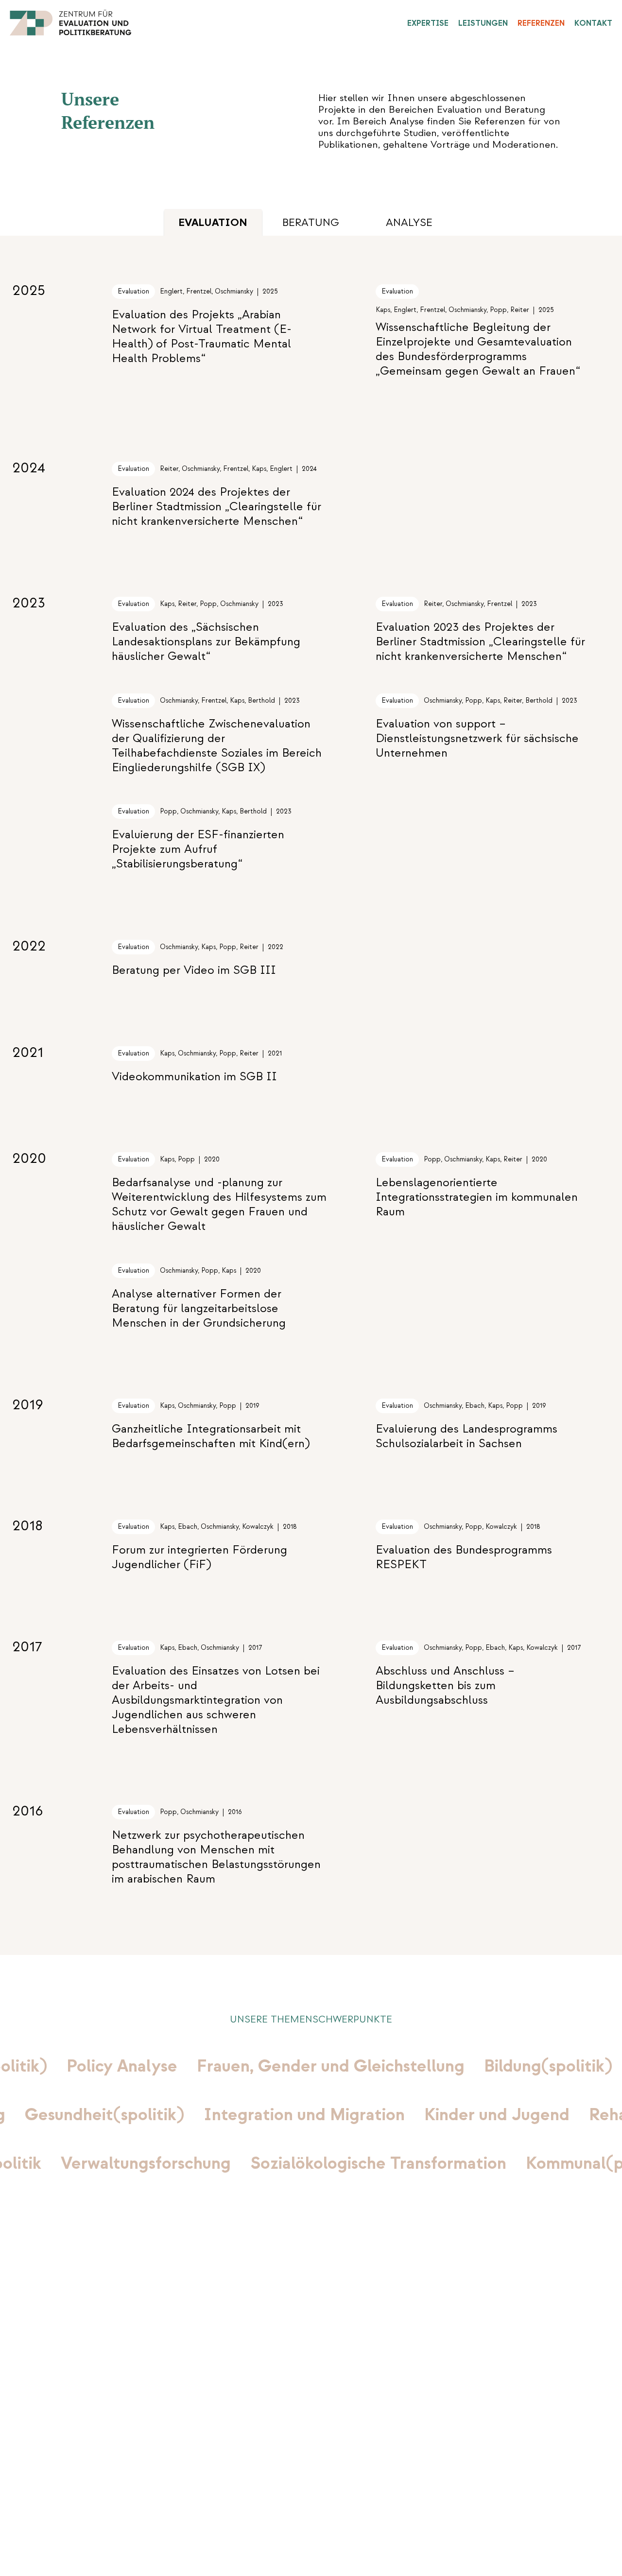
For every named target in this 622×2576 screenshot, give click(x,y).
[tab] (311, 223)
